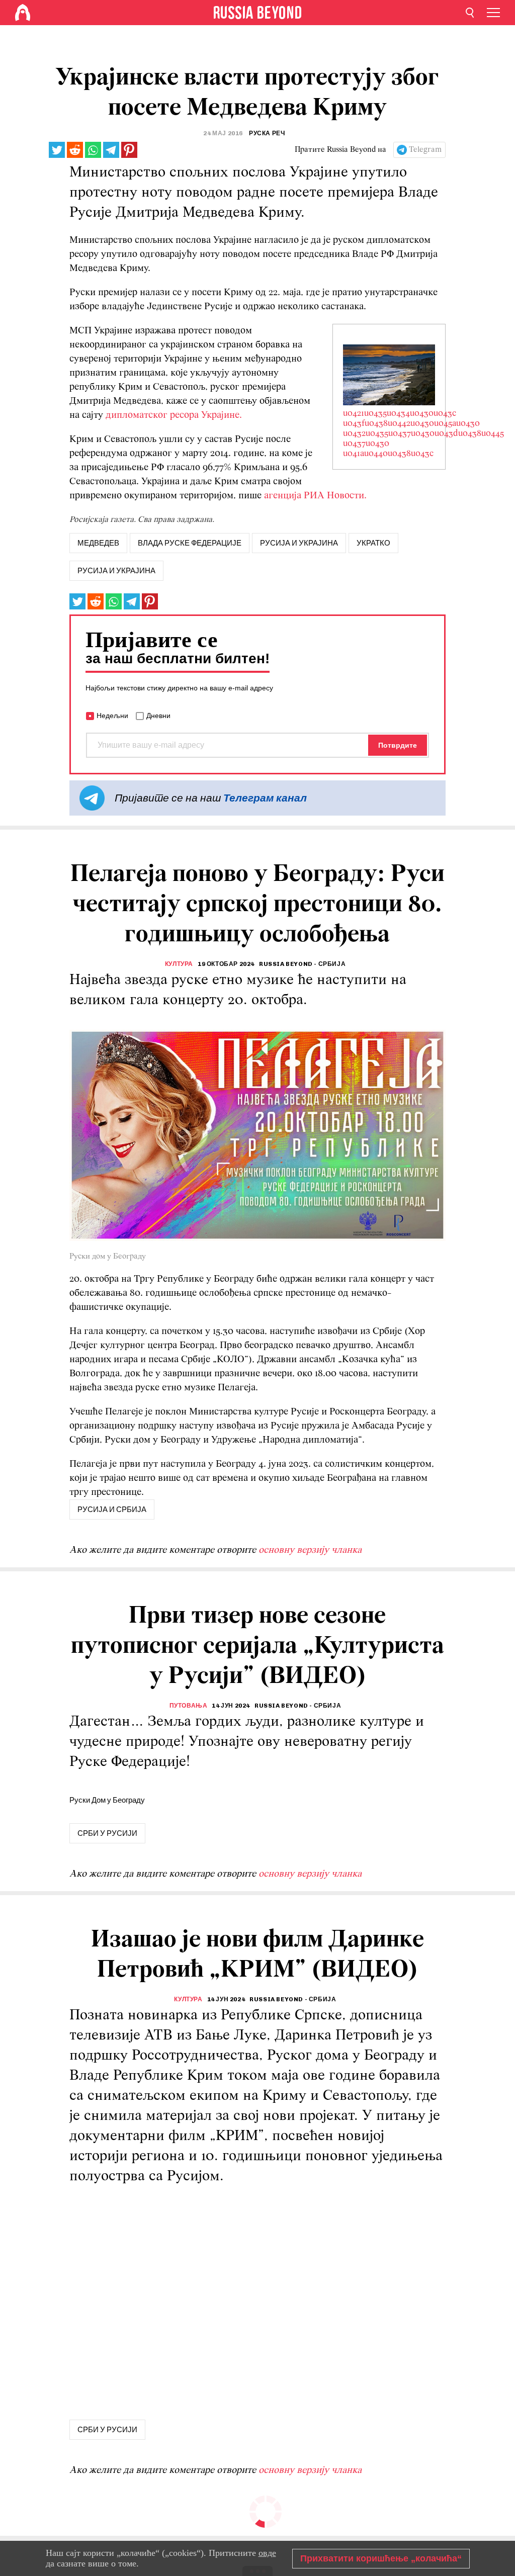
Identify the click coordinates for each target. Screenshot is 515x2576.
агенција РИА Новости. (317, 496)
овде (267, 2553)
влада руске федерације (190, 543)
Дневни (158, 716)
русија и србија (112, 1509)
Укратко (373, 543)
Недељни (112, 716)
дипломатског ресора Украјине (173, 415)
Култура (179, 964)
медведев (98, 543)
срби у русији (107, 1833)
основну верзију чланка (310, 1550)
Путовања (189, 1706)
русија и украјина (299, 543)
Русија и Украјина (116, 571)
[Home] (23, 13)
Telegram (425, 150)
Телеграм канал (265, 798)
